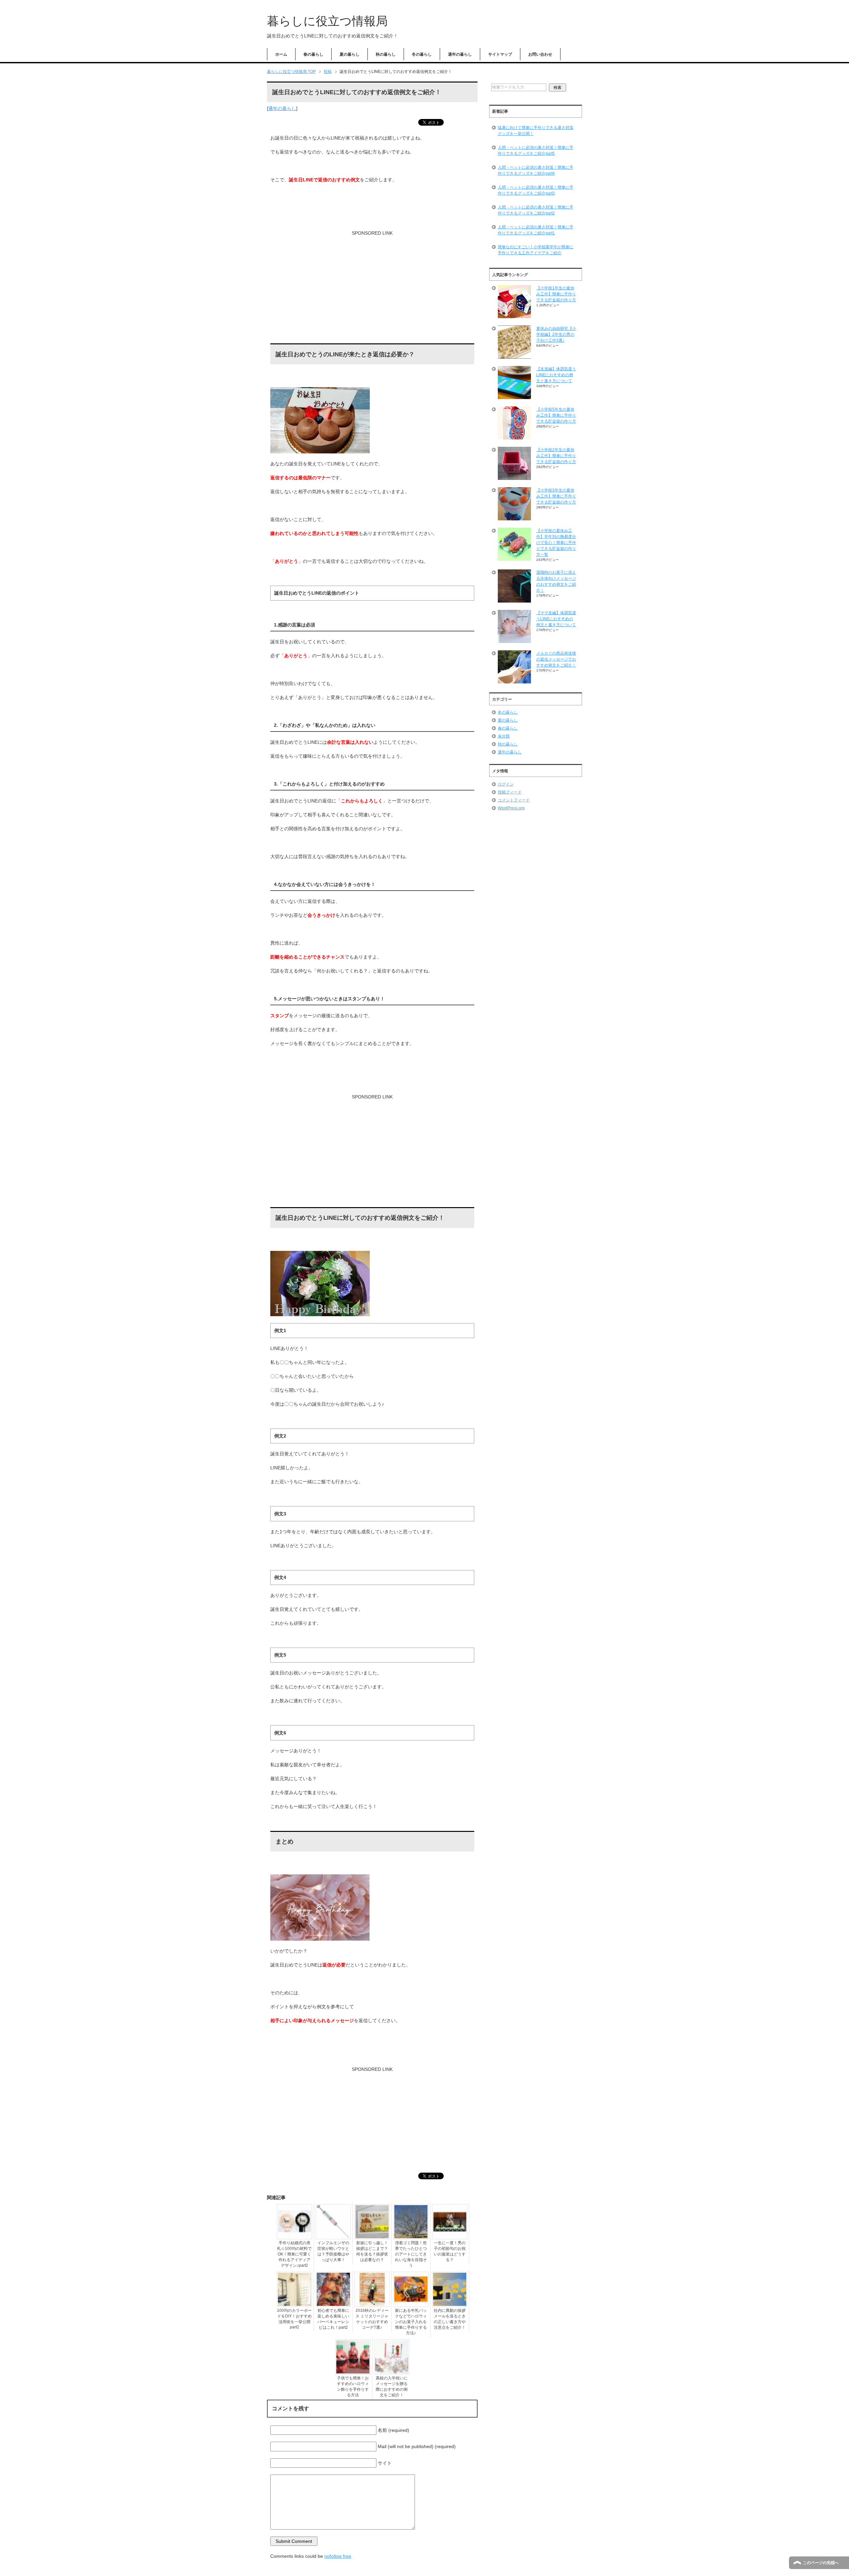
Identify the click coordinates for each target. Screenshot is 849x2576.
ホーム (281, 54)
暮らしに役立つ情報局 (327, 21)
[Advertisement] (372, 290)
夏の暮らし (350, 54)
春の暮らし (313, 54)
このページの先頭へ (821, 2563)
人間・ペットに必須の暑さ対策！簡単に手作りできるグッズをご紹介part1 (536, 230)
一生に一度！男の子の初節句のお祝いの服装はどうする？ (450, 2251)
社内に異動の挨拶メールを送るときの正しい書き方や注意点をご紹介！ (450, 2319)
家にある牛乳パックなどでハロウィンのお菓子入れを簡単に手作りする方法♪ (411, 2322)
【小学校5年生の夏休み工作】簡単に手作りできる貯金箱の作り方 (556, 415)
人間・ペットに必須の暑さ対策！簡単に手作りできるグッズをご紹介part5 (536, 150)
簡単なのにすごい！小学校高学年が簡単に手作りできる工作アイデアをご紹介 (536, 250)
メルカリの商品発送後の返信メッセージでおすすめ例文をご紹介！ (556, 659)
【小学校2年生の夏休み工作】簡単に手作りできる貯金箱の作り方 (556, 456)
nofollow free (338, 2556)
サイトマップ (500, 54)
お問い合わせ (540, 54)
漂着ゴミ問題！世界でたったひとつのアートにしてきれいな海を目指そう (411, 2254)
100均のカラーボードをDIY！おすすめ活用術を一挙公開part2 (294, 2319)
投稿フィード (510, 792)
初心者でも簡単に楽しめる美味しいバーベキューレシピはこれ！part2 (333, 2319)
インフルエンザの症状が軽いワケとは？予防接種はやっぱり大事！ (333, 2251)
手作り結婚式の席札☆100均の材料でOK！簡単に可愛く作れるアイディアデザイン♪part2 (294, 2254)
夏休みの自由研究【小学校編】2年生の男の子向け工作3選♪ (556, 334)
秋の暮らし (386, 54)
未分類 (504, 736)
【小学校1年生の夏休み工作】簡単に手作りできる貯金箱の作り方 (556, 294)
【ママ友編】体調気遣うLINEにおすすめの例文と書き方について (556, 619)
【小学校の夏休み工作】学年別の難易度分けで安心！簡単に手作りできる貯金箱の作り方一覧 (556, 543)
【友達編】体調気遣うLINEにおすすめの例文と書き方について (556, 375)
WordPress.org (511, 808)
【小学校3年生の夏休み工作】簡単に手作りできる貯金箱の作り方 (556, 496)
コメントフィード (514, 800)
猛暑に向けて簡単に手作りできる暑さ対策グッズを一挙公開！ (536, 131)
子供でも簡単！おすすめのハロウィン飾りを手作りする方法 (353, 2387)
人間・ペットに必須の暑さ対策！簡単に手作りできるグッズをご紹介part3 (536, 190)
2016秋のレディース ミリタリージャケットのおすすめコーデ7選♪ (372, 2319)
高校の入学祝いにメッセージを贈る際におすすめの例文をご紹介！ (392, 2387)
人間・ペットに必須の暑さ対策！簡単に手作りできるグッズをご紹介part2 (536, 210)
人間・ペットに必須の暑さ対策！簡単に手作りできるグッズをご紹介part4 (536, 170)
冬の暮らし (422, 54)
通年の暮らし (460, 54)
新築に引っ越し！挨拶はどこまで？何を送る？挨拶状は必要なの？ (372, 2251)
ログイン (506, 784)
